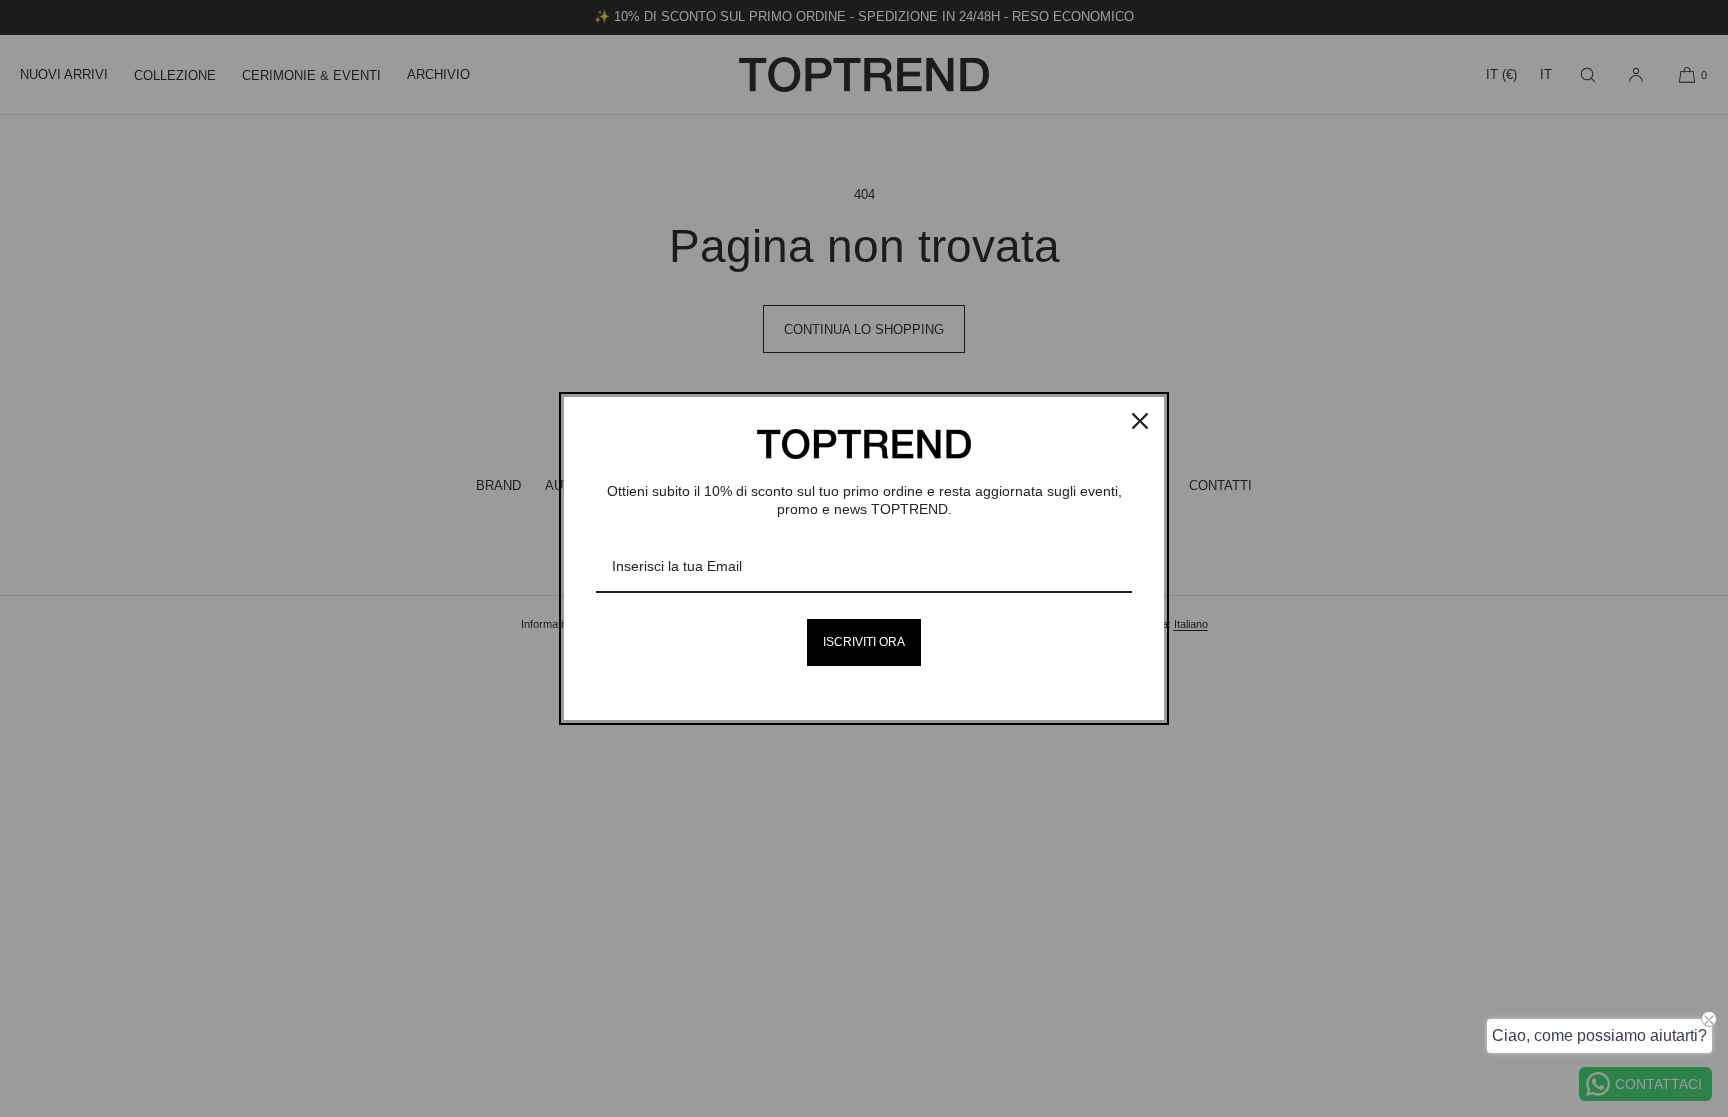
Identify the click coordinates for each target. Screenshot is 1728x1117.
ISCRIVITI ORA (864, 642)
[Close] (1140, 421)
